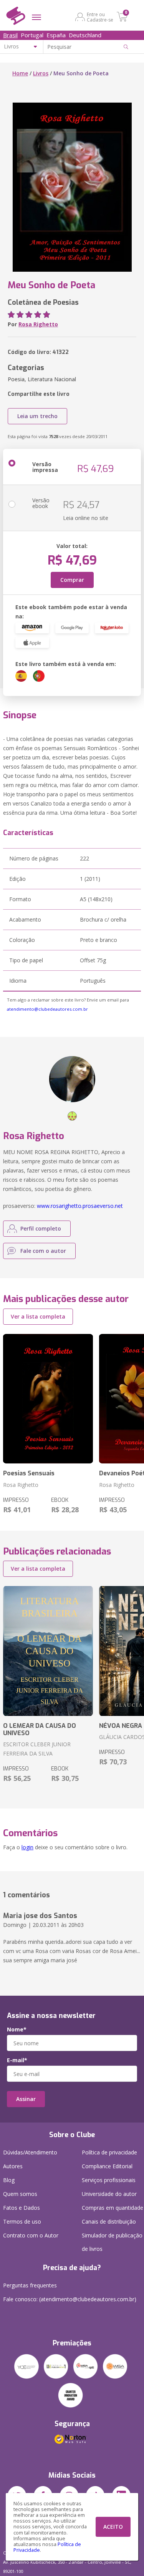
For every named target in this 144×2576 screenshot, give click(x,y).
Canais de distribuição (109, 2221)
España (56, 35)
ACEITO (113, 2527)
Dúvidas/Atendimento (30, 2152)
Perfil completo (41, 1228)
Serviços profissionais (109, 2180)
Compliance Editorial (107, 2166)
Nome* (17, 2030)
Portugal (32, 35)
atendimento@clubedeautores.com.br (47, 1009)
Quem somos (20, 2194)
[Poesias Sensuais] (48, 1399)
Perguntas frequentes (30, 2285)
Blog (9, 2180)
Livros (41, 73)
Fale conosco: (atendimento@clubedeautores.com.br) (70, 2299)
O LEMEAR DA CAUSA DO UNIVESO (40, 1729)
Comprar (72, 580)
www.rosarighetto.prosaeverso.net (80, 1206)
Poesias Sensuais (29, 1473)
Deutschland (85, 35)
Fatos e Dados (22, 2208)
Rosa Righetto (38, 324)
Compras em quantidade (113, 2208)
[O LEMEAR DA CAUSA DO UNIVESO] (48, 1651)
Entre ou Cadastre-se (100, 17)
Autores (13, 2166)
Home (20, 73)
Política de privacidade (109, 2152)
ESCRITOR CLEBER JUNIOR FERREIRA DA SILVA (37, 1749)
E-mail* (17, 2060)
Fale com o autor (43, 1251)
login (27, 1847)
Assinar (26, 2099)
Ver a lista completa (38, 1316)
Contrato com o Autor (31, 2235)
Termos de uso (22, 2221)
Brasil (10, 35)
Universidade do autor (109, 2194)
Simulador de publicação (112, 2242)
